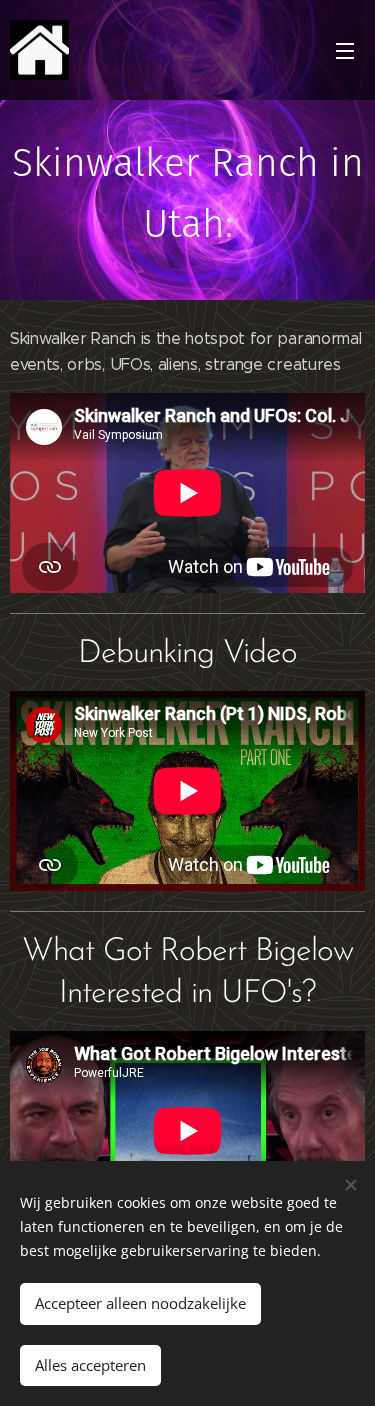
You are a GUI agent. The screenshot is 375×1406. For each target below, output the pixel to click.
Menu (345, 50)
